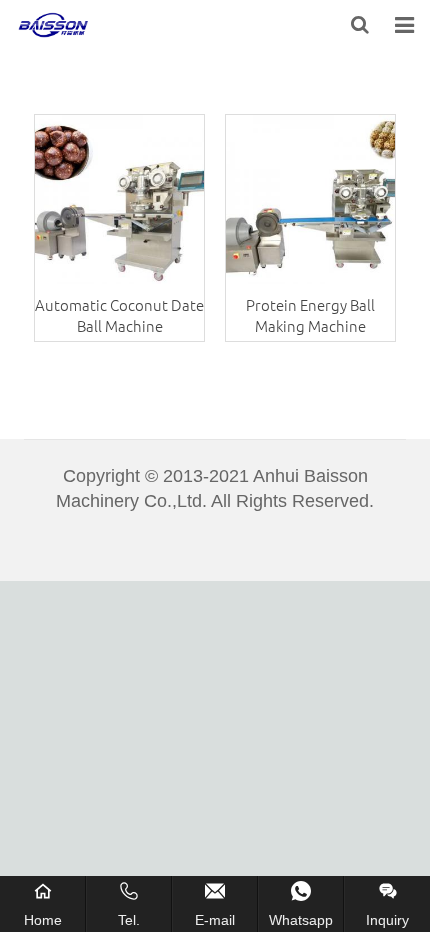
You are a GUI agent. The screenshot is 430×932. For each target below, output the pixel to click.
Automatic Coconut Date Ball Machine (119, 315)
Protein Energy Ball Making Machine (310, 315)
